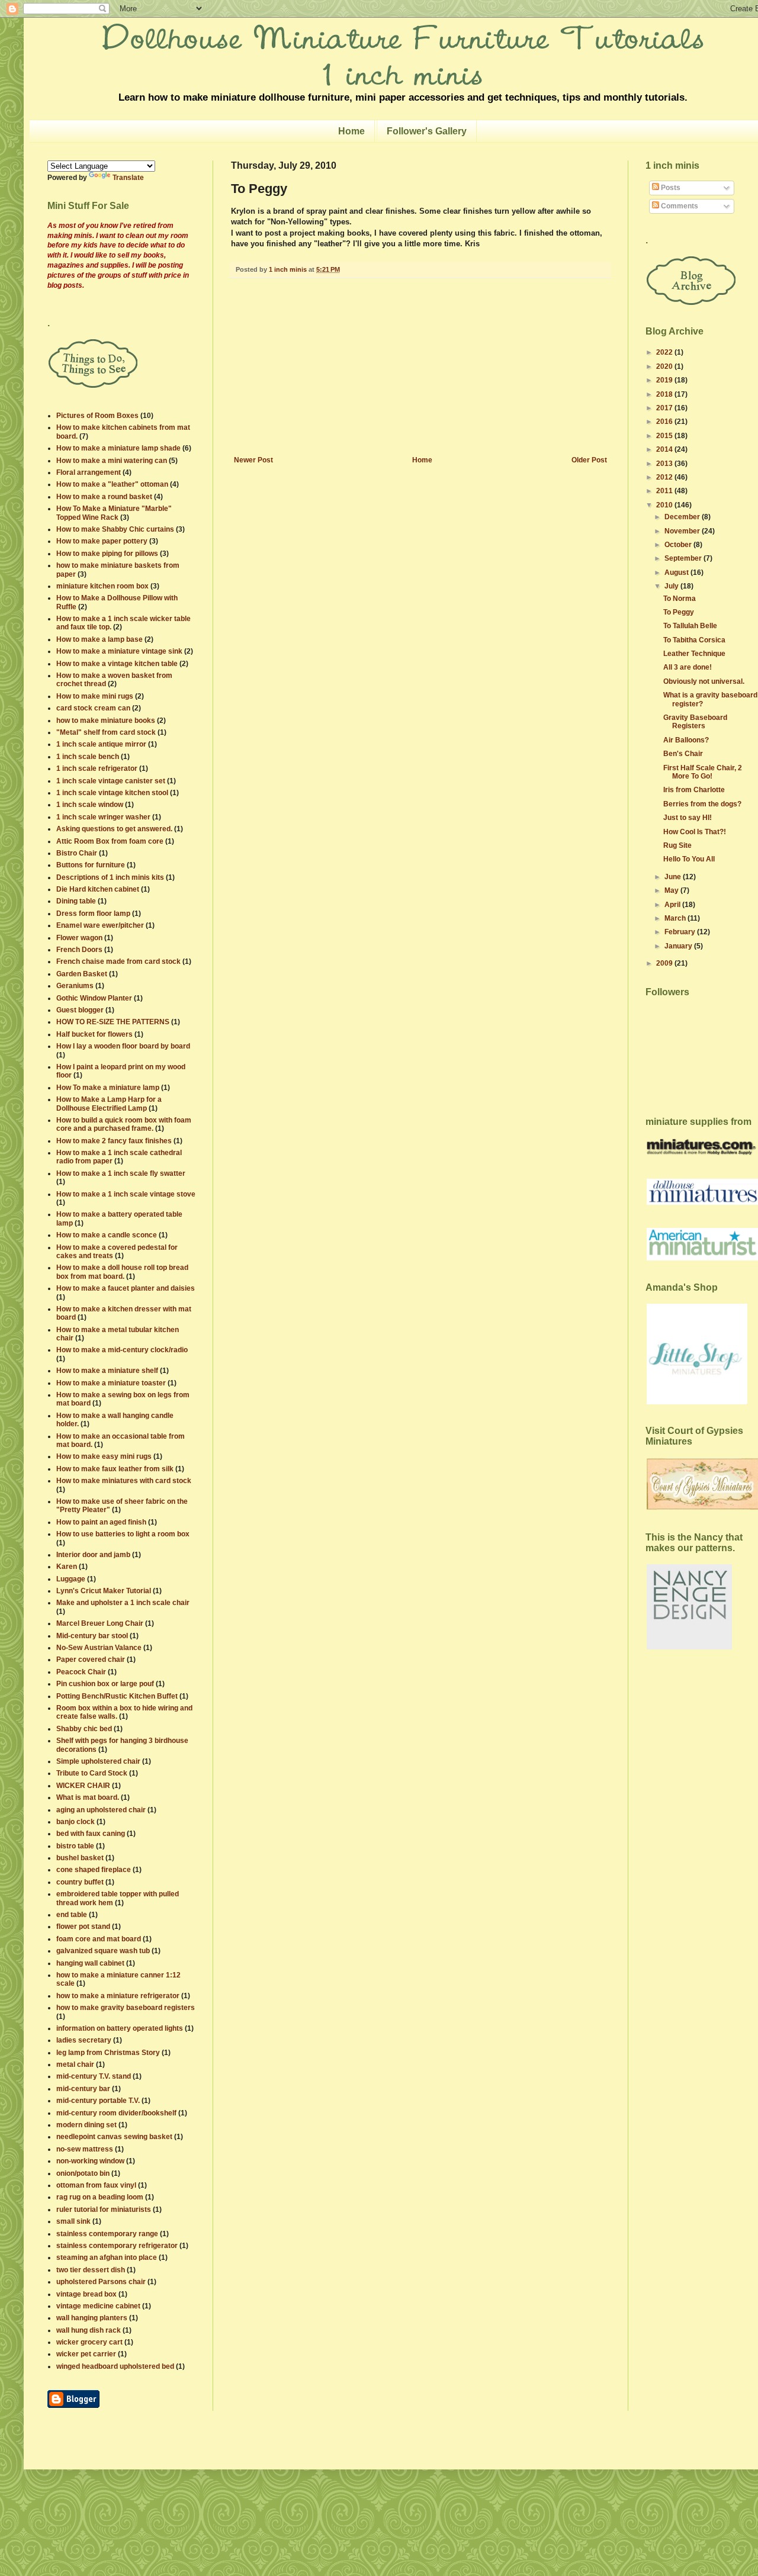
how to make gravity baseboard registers (126, 2008)
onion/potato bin (83, 2173)
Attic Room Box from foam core (110, 841)
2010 (665, 505)
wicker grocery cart (89, 2342)
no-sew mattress (85, 2149)
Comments (679, 206)
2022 (665, 352)
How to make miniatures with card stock (124, 1481)
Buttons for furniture (91, 865)
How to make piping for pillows (107, 554)
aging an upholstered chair (101, 1810)
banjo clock (76, 1822)
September (684, 558)
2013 (665, 464)
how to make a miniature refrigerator (118, 1996)
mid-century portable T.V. (98, 2101)
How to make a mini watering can (112, 461)
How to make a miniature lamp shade (118, 448)
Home (351, 131)
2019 (665, 380)
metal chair (75, 2064)
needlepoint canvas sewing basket (114, 2137)
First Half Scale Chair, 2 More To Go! (703, 772)
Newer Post (253, 460)
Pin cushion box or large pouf (105, 1684)
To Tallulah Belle (690, 626)
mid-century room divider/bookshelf (116, 2113)
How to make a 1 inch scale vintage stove (126, 1194)
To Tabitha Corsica (694, 640)
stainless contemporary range (107, 2234)
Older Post (589, 460)
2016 (665, 422)
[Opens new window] (73, 2405)
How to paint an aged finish (101, 1522)
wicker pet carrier (86, 2354)
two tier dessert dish (91, 2270)
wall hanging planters (92, 2318)
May (672, 890)
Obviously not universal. (704, 681)
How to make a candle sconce (107, 1235)
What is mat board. (88, 1797)
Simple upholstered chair (98, 1761)
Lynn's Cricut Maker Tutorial (104, 1591)
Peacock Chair (81, 1672)
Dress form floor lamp (93, 914)
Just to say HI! (688, 818)
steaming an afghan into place (107, 2257)
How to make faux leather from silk (115, 1469)
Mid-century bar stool (92, 1636)
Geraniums (75, 986)
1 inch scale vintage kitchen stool (112, 793)
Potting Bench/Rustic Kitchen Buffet (117, 1696)
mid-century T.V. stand (94, 2076)
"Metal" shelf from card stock (106, 732)
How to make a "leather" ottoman (112, 484)
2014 (665, 449)
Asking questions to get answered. (114, 829)
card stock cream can (93, 708)
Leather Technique (694, 654)
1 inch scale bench (88, 757)
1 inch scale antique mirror (101, 744)
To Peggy (679, 612)
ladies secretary (84, 2040)
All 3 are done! (688, 667)
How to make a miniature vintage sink (119, 651)
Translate (128, 178)
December (683, 517)
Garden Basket (82, 974)
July (672, 586)
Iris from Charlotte (694, 790)
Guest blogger (80, 1010)
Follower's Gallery (427, 131)
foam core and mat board (99, 1939)
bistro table (75, 1846)
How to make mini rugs (95, 696)
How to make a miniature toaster (111, 1383)
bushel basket (80, 1858)
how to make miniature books (106, 721)
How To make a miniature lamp (108, 1088)
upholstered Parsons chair (101, 2282)
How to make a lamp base (99, 639)
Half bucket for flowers (94, 1034)
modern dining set (86, 2125)
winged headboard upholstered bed (115, 2366)
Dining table (76, 901)
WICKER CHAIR (83, 1786)
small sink (73, 2221)
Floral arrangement (89, 472)
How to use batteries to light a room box (123, 1534)
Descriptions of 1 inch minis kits (110, 877)
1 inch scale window (90, 805)
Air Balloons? (686, 740)
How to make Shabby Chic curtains (115, 529)
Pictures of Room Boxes (97, 416)
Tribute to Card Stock (92, 1773)
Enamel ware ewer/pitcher (100, 925)
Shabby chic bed (84, 1729)
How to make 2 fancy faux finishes (114, 1141)
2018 (665, 394)
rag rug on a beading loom (100, 2197)
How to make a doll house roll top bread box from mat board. (122, 1272)
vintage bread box (86, 2294)
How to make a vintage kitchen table (117, 664)
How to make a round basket (104, 497)
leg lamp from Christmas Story (108, 2053)
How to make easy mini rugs (104, 1456)
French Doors (79, 950)
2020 (665, 366)
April (673, 905)
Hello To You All (689, 859)
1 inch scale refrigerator (97, 768)
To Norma (680, 599)
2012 (665, 477)
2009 (665, 963)
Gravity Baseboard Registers (695, 722)
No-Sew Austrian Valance (99, 1648)
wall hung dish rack (89, 2330)
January (679, 946)
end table (72, 1915)
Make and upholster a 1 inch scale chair (123, 1603)
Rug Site (677, 845)
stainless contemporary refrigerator (117, 2246)
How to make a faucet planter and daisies (126, 1288)
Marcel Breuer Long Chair (100, 1623)
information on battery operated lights (120, 2028)
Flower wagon (79, 938)
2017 (665, 408)
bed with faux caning (91, 1834)
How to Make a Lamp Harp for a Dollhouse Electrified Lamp (109, 1104)
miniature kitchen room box (102, 586)
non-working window (90, 2161)
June (674, 877)
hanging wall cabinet (90, 1963)
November (683, 531)
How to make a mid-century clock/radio (122, 1350)
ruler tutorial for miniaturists (104, 2210)
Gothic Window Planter (94, 998)
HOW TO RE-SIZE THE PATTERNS (113, 1022)
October (679, 545)
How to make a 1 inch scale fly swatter (121, 1173)
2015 (665, 436)
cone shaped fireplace (94, 1870)
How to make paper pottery (102, 541)
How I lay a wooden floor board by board (123, 1046)
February (681, 932)
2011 (665, 491)
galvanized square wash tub (103, 1951)
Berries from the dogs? (702, 804)
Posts (670, 188)
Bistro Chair (77, 853)
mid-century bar (83, 2089)
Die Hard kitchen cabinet (98, 889)
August (677, 573)
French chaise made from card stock (118, 961)
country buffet (80, 1882)
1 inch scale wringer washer (103, 817)
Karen (67, 1567)
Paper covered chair (91, 1660)
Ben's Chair (683, 754)
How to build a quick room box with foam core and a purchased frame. (124, 1124)
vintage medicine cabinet (98, 2306)
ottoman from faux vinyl (96, 2185)
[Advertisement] (420, 367)
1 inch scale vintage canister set (111, 781)
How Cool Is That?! (695, 832)
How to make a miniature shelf (107, 1371)
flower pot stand (83, 1927)
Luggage (71, 1579)
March (676, 918)
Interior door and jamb (93, 1555)
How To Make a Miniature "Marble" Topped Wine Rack (114, 513)
